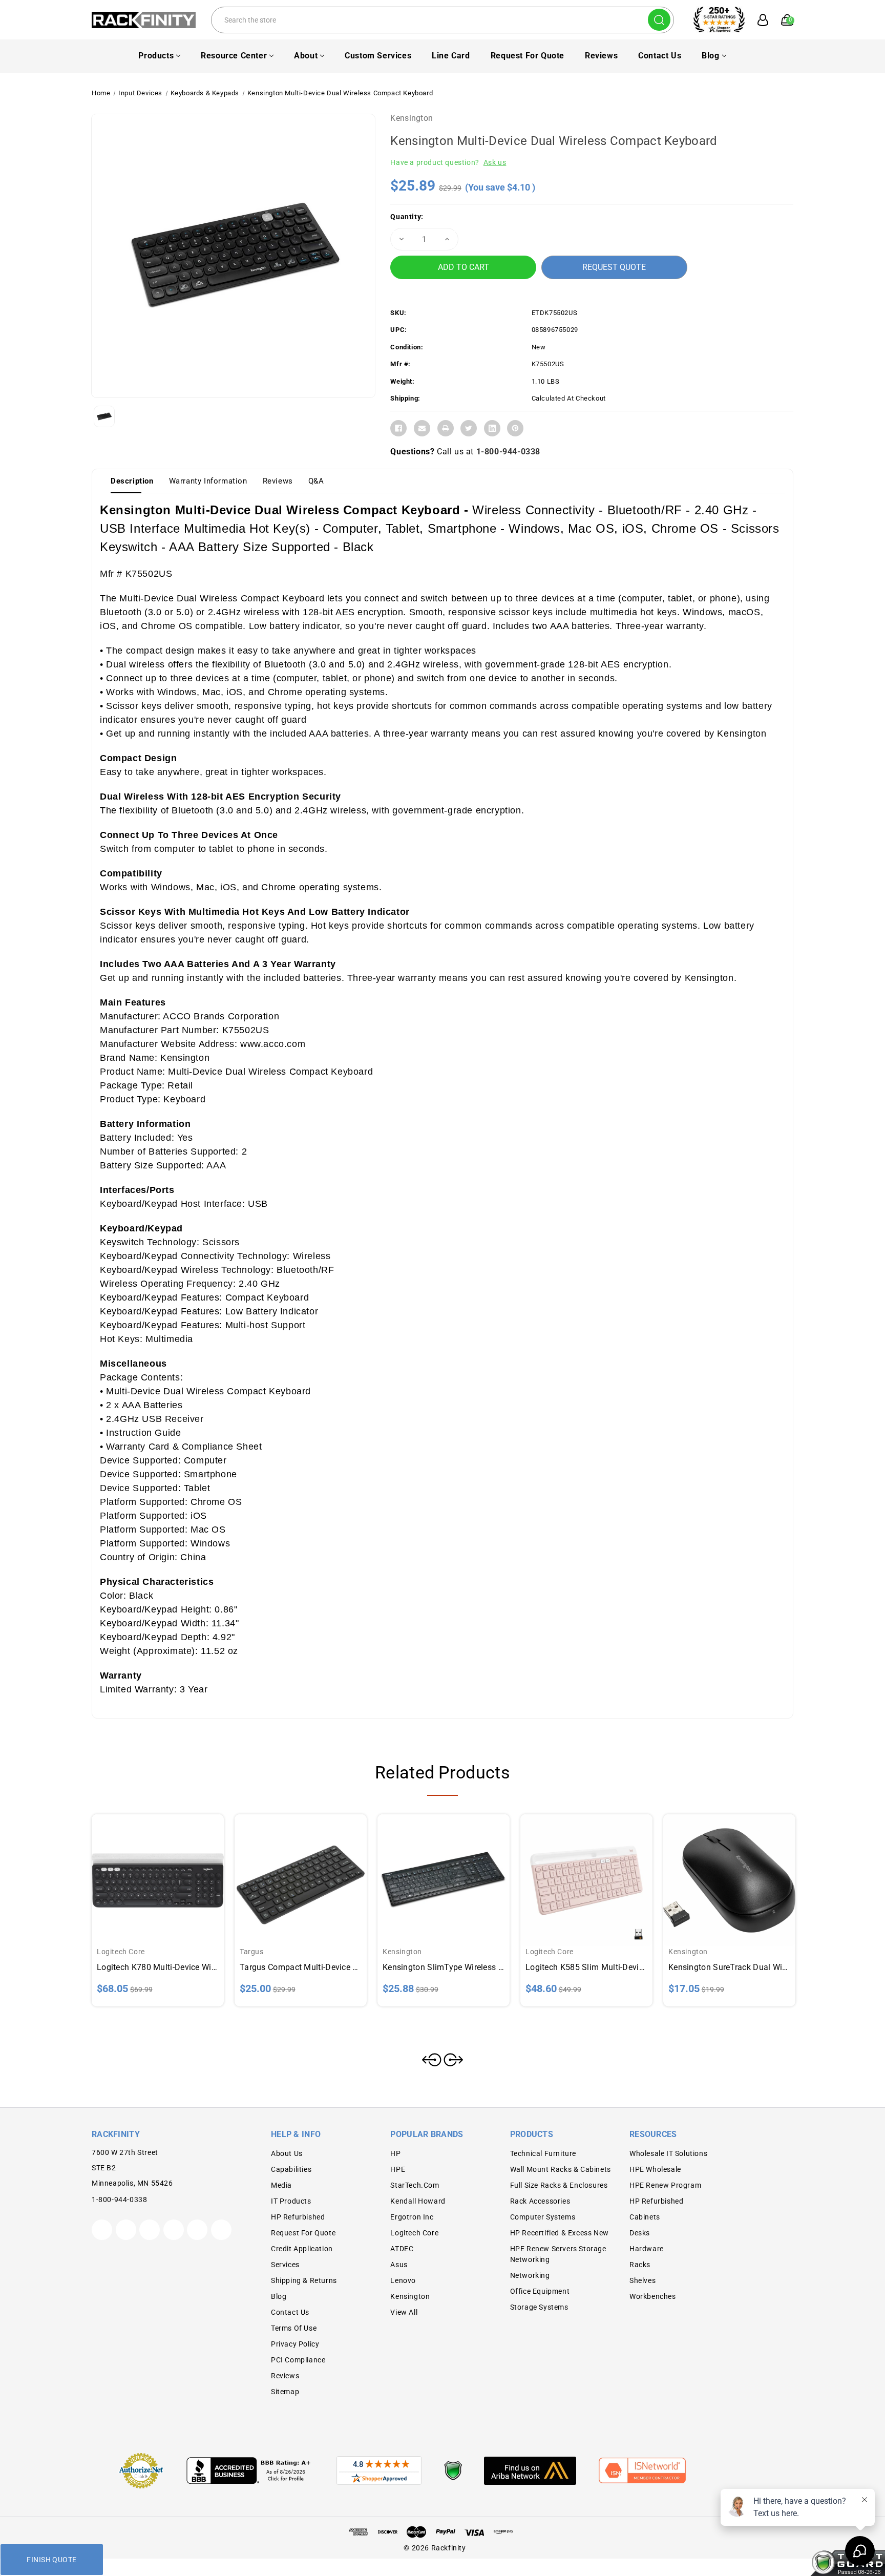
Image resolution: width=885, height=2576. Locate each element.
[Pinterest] (515, 428)
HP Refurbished (298, 2217)
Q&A (316, 481)
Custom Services (378, 56)
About (306, 56)
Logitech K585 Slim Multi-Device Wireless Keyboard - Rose (586, 1967)
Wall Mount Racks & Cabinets (561, 2169)
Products (156, 56)
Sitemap (285, 2392)
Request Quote (614, 267)
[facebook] (126, 2230)
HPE (398, 2169)
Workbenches (653, 2296)
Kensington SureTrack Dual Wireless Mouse (729, 1967)
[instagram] (174, 2230)
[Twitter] (469, 428)
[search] (659, 20)
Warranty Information (208, 481)
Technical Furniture (543, 2153)
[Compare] (170, 1871)
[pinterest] (150, 2230)
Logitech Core (414, 2233)
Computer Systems (543, 2217)
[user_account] (757, 20)
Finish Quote (51, 2560)
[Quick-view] (145, 1871)
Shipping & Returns (304, 2280)
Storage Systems (539, 2307)
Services (285, 2265)
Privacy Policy (295, 2344)
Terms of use (294, 2328)
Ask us (495, 162)
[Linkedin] (492, 428)
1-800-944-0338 (508, 452)
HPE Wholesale (655, 2169)
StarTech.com (415, 2185)
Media (281, 2185)
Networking (530, 2275)
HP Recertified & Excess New (560, 2233)
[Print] (446, 428)
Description (132, 481)
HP (395, 2153)
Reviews (601, 56)
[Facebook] (398, 428)
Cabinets (645, 2217)
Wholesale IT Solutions (668, 2153)
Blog (710, 56)
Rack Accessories (540, 2201)
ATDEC (402, 2249)
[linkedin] (221, 2230)
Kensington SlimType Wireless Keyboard (444, 1967)
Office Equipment (540, 2291)
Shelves (642, 2280)
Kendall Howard (418, 2201)
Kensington (412, 118)
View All (404, 2312)
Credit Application (302, 2249)
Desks (640, 2233)
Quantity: (407, 217)
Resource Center (234, 56)
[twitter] (102, 2230)
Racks (640, 2265)
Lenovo (403, 2280)
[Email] (422, 428)
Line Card (451, 56)
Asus (399, 2265)
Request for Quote (528, 56)
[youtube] (197, 2230)
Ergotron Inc (412, 2217)
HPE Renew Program (665, 2185)
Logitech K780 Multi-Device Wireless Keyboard (158, 1967)
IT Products (291, 2201)
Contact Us (660, 56)
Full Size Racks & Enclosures (559, 2185)
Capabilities (291, 2169)
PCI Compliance (298, 2360)
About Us (287, 2153)
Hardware (647, 2249)
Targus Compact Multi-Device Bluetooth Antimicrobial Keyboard (301, 1967)
